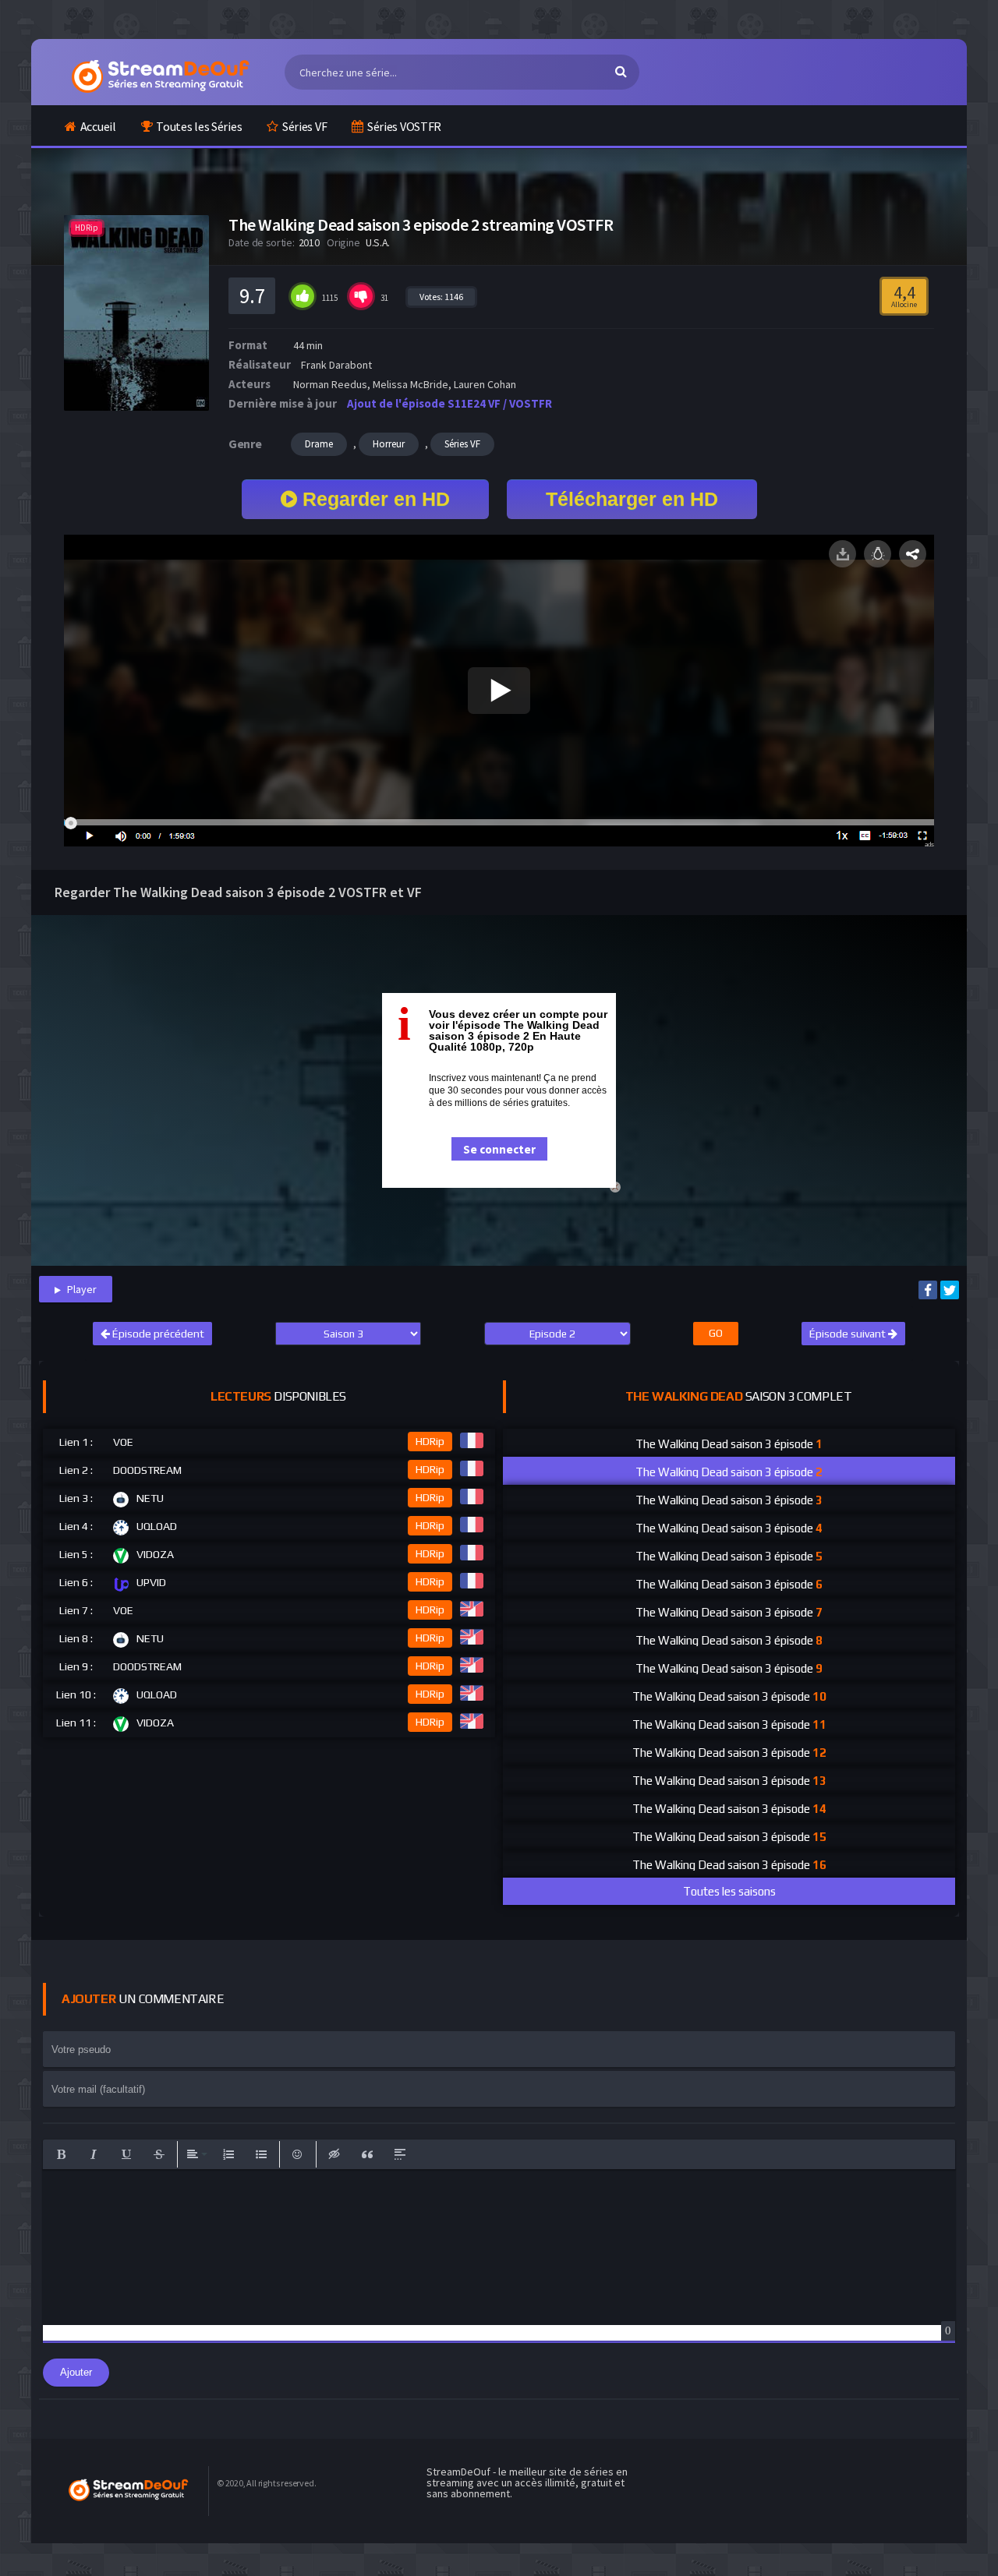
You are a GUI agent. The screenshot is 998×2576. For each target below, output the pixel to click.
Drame (319, 444)
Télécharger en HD (632, 499)
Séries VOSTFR (404, 126)
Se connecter (499, 1149)
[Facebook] (928, 1290)
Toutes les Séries (199, 126)
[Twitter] (950, 1290)
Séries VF (304, 126)
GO (716, 1333)
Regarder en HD (373, 499)
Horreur (389, 444)
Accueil (98, 126)
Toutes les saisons (729, 1891)
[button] (61, 2154)
